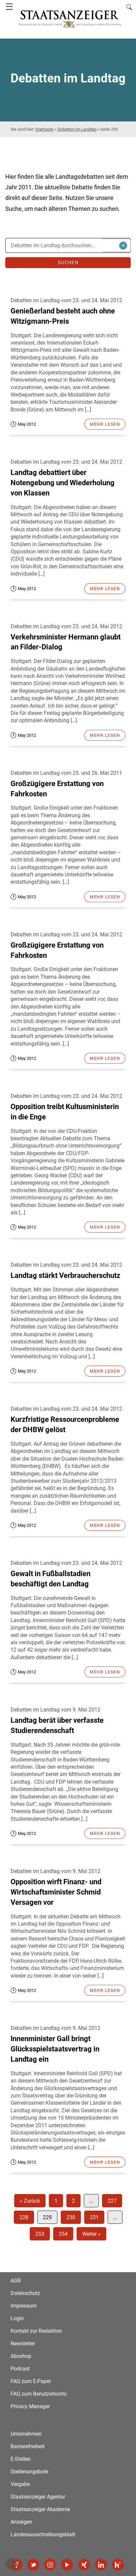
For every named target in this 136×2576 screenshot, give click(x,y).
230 (71, 2217)
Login (17, 2318)
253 (40, 2234)
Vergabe (20, 2484)
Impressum (24, 2306)
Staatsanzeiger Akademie (40, 2509)
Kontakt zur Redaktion (36, 2331)
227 (112, 2201)
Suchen (68, 263)
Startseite (44, 129)
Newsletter (23, 2343)
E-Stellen (21, 2459)
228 (24, 2217)
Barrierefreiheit (28, 2446)
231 (94, 2217)
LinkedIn (101, 2565)
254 (63, 2234)
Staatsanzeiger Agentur (38, 2497)
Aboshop (21, 2356)
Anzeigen (21, 2522)
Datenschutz (25, 2293)
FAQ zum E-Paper (31, 2381)
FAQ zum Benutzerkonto (39, 2394)
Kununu (118, 2565)
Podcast (20, 2369)
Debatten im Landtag (77, 129)
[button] (12, 2564)
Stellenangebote (29, 2472)
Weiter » (91, 2234)
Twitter (33, 2565)
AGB (16, 2281)
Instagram (50, 2565)
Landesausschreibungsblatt (43, 2534)
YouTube (67, 2565)
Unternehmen (26, 2434)
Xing (84, 2565)
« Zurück (30, 2201)
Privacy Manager (30, 2406)
